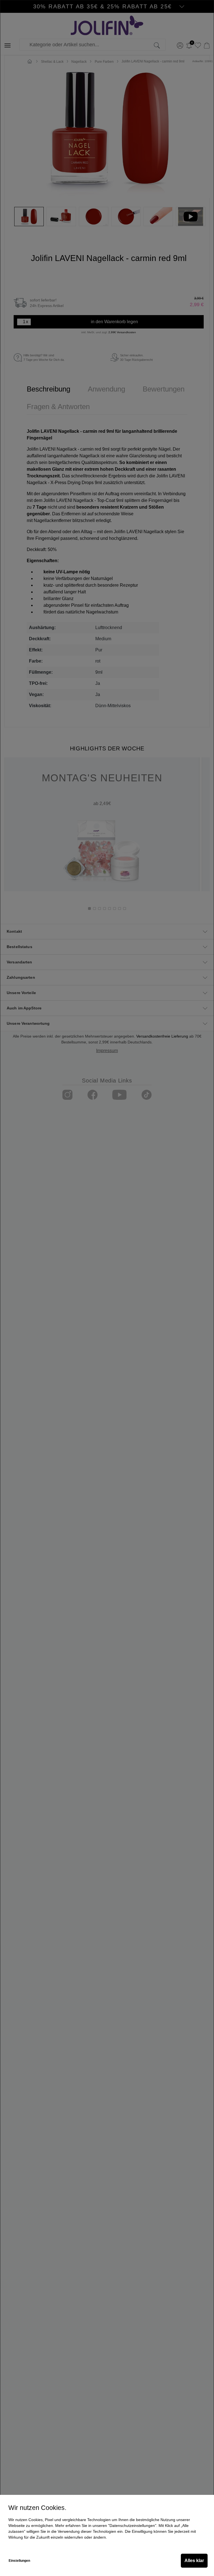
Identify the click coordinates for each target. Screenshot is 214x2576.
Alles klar (194, 2561)
